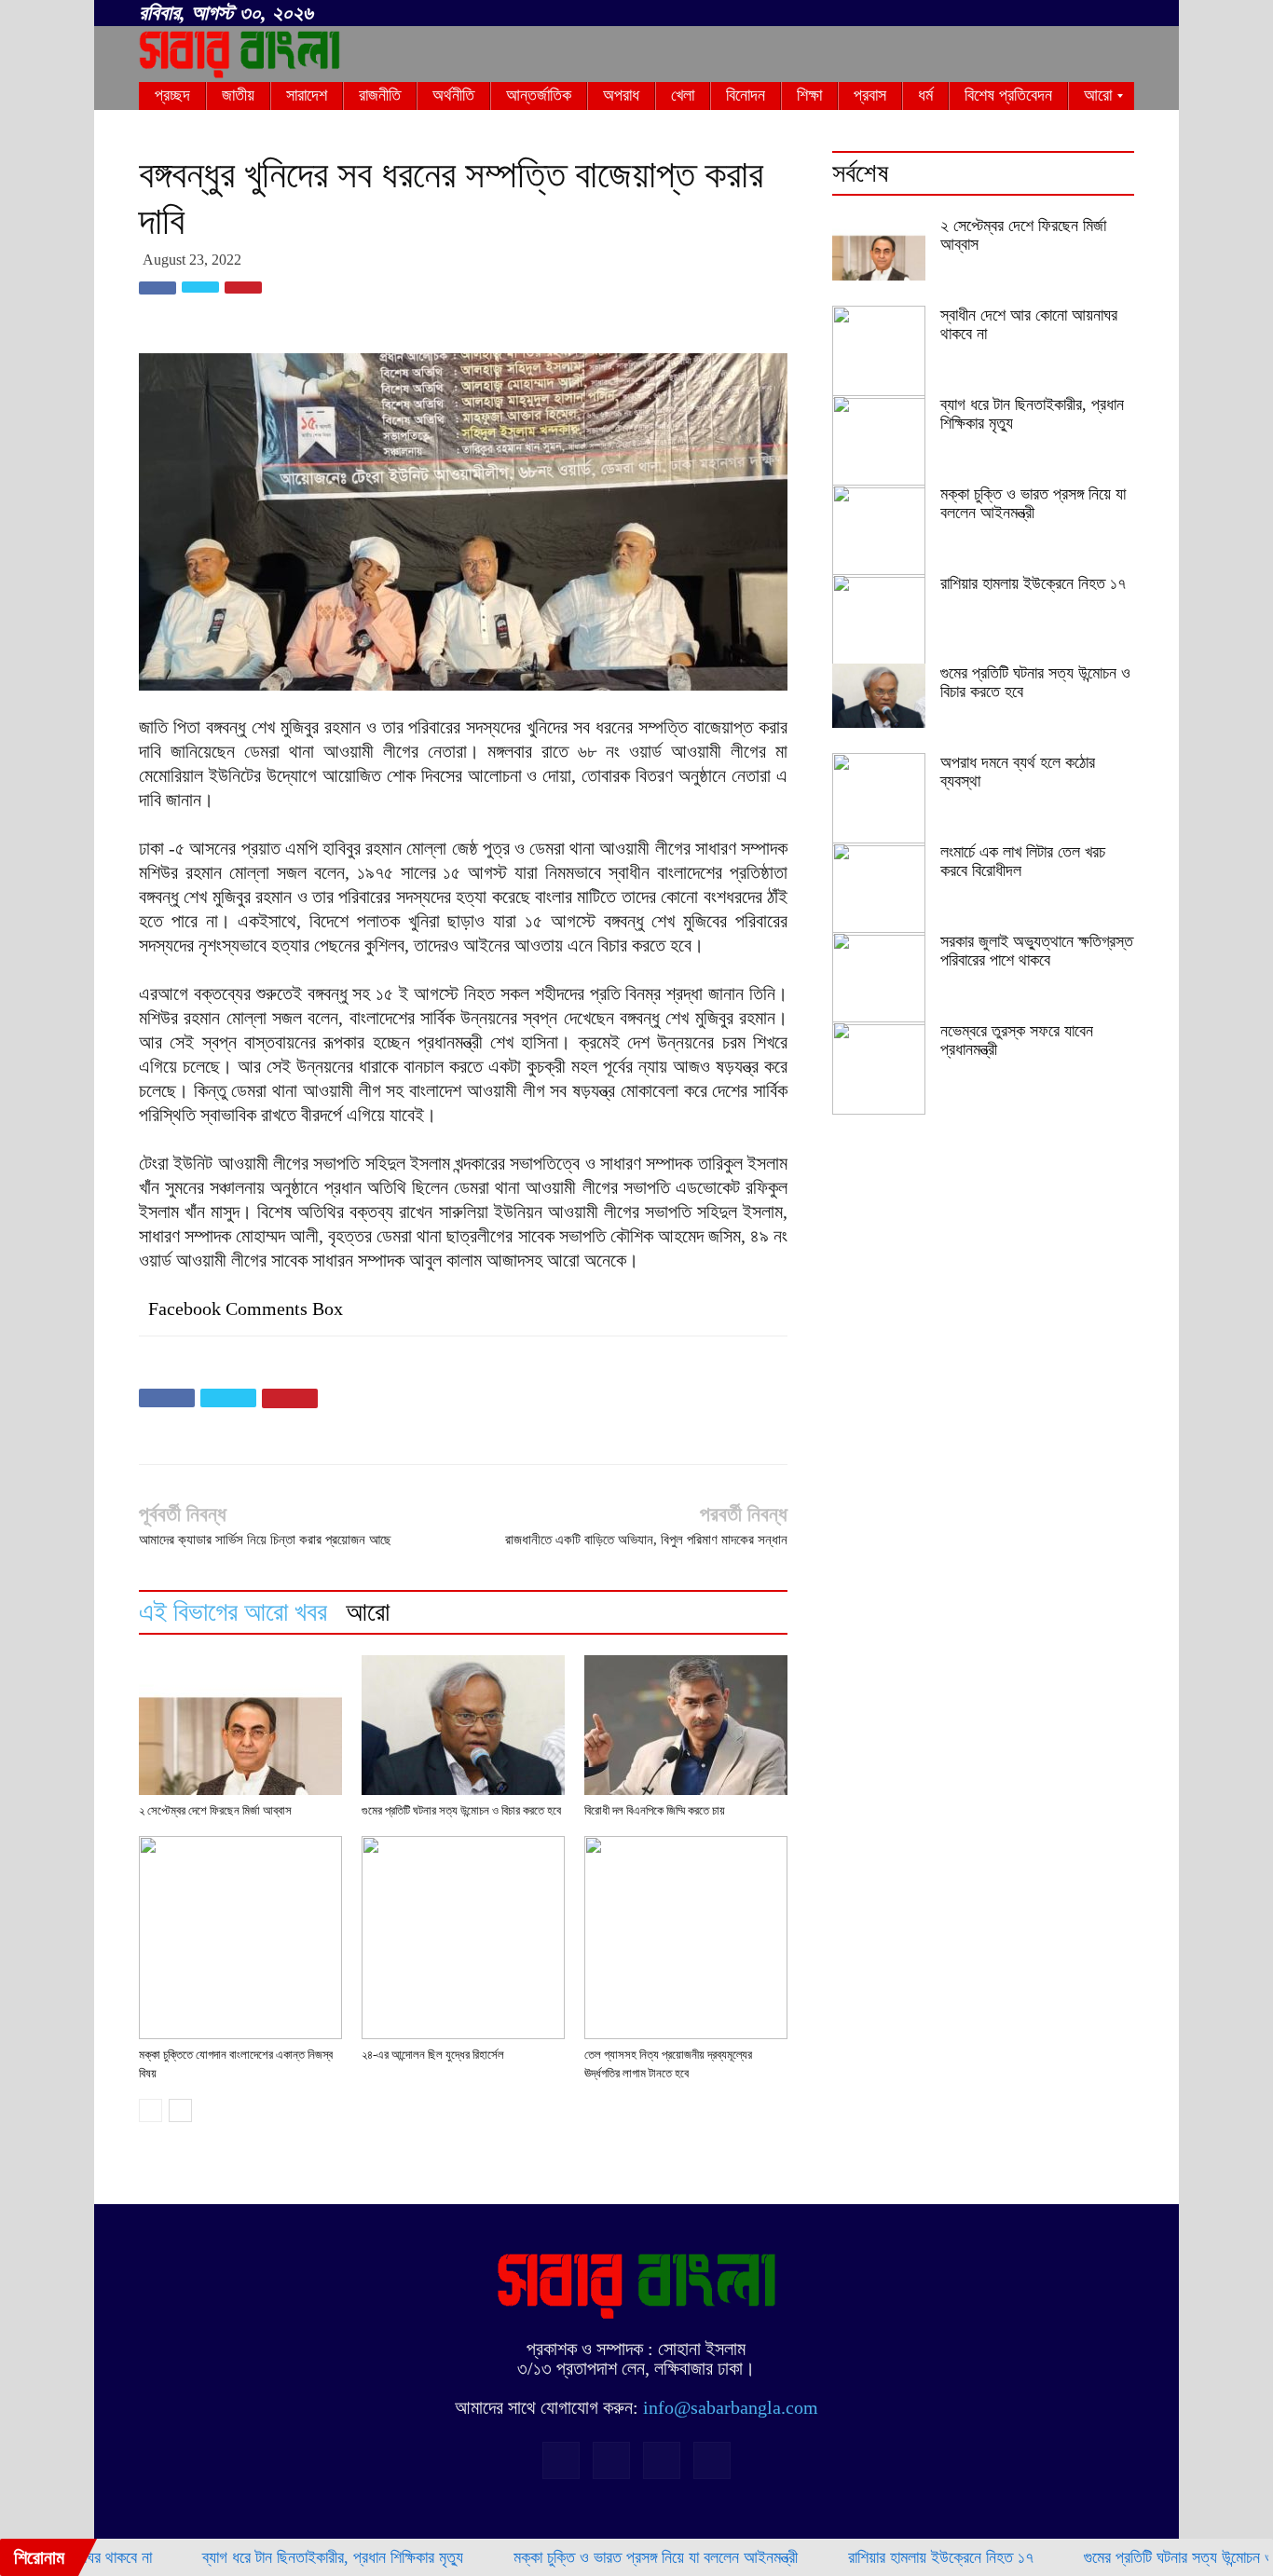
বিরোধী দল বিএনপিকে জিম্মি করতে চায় (655, 1810)
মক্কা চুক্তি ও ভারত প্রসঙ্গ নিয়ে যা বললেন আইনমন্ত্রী (1033, 503)
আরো (368, 1612)
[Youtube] (1120, 14)
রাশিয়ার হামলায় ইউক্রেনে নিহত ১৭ (1033, 583)
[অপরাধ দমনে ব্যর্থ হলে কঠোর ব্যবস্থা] (879, 800)
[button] (1000, 10)
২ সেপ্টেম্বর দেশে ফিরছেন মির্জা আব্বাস (215, 1810)
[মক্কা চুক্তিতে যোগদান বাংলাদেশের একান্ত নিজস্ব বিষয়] (240, 1938)
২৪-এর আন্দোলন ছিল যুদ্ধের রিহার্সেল (433, 2055)
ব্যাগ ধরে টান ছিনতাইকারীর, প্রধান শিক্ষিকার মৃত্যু (278, 2557)
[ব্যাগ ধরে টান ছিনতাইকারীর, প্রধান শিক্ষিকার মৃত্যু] (879, 442)
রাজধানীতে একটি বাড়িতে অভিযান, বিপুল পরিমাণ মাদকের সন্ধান (646, 1540)
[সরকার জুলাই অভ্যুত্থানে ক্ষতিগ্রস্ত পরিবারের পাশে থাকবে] (879, 979)
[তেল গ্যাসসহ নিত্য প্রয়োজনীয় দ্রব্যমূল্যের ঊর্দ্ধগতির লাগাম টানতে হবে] (686, 1938)
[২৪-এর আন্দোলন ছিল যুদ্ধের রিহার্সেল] (463, 1938)
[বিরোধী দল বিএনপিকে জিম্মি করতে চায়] (686, 1725)
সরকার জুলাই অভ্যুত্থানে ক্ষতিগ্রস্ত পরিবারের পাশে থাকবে (1037, 951)
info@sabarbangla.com (731, 2407)
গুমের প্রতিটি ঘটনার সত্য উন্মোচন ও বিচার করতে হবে (461, 1810)
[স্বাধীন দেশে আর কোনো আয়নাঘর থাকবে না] (879, 352)
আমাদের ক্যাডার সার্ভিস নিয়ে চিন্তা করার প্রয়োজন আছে (265, 1540)
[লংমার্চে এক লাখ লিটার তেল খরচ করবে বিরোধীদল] (879, 889)
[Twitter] (1089, 14)
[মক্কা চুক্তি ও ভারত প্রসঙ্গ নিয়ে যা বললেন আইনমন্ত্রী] (879, 531)
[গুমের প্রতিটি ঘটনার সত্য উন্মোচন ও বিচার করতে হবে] (463, 1725)
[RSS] (1059, 14)
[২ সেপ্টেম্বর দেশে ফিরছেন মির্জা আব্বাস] (240, 1725)
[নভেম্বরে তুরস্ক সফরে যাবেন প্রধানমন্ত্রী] (879, 1068)
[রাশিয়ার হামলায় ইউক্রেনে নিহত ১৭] (879, 621)
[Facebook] (1028, 14)
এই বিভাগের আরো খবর (233, 1612)
